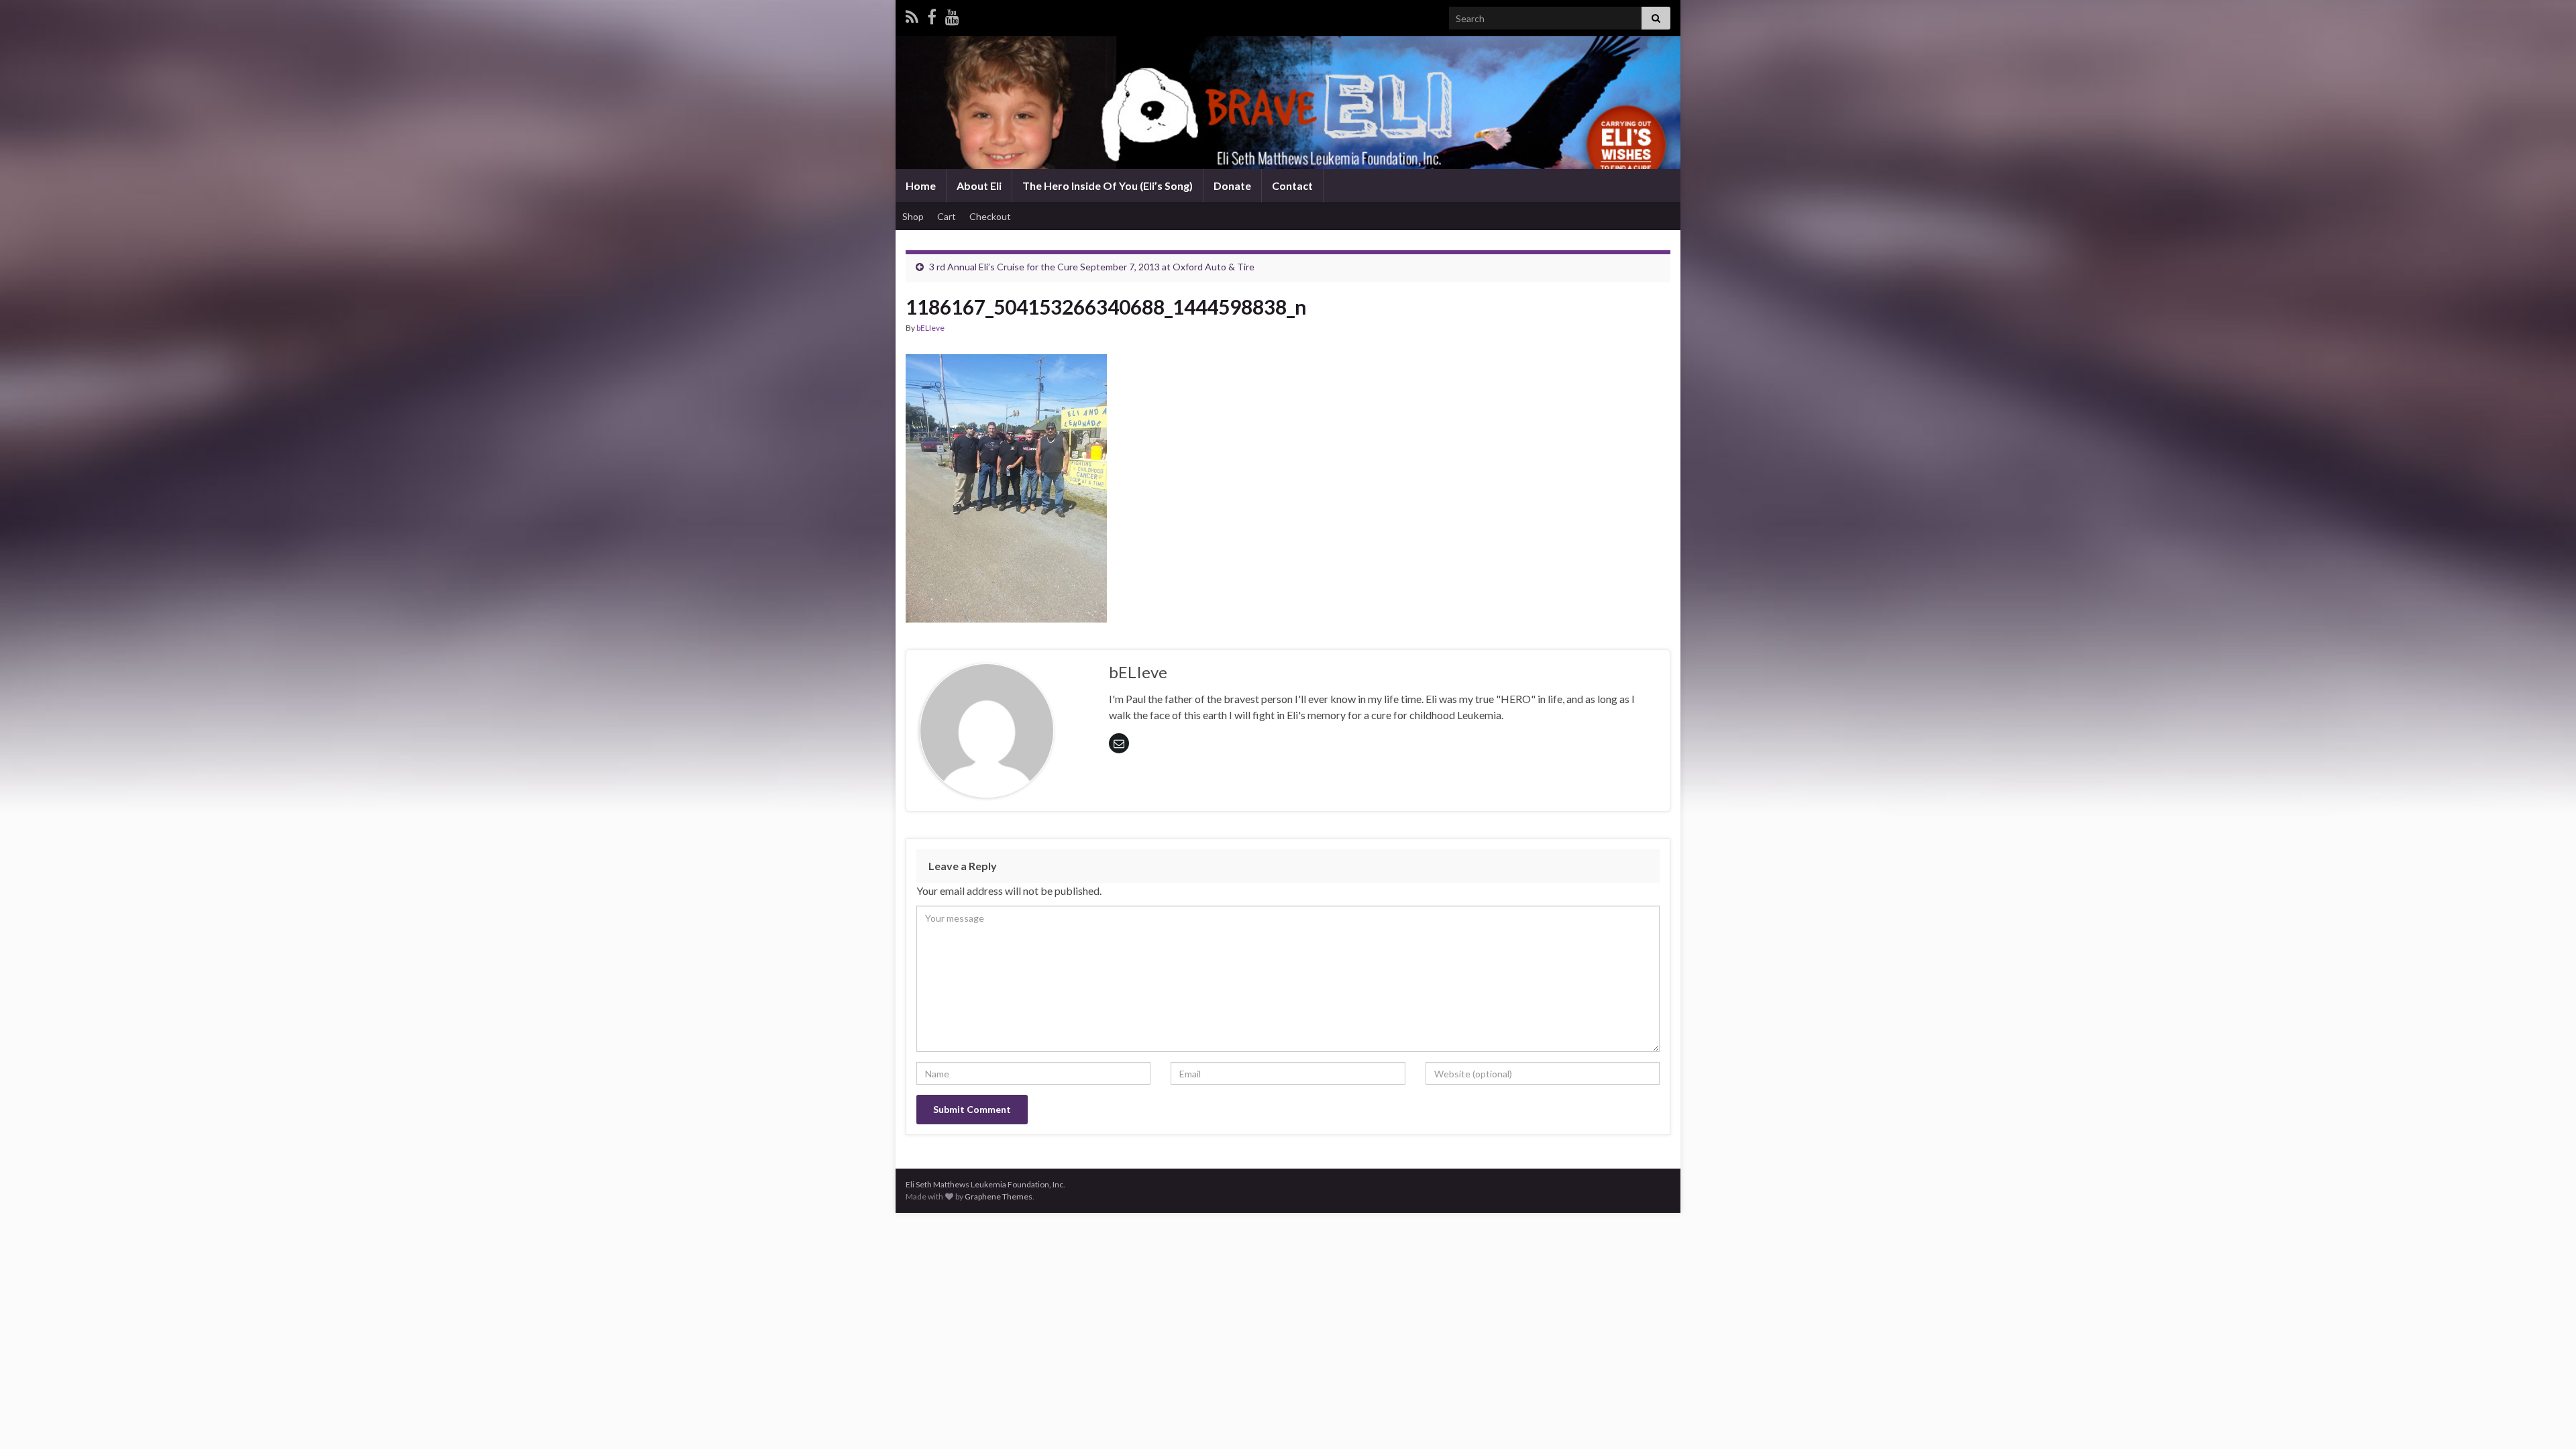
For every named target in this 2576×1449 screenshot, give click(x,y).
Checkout (990, 216)
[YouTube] (952, 14)
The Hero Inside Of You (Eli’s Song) (1108, 185)
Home (921, 185)
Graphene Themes (999, 1196)
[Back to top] (2546, 1419)
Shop (913, 216)
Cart (947, 216)
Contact (1292, 185)
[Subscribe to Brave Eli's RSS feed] (912, 14)
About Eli (979, 185)
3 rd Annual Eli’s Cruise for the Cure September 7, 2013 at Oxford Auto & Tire (1092, 267)
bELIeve (930, 328)
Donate (1232, 185)
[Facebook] (932, 14)
